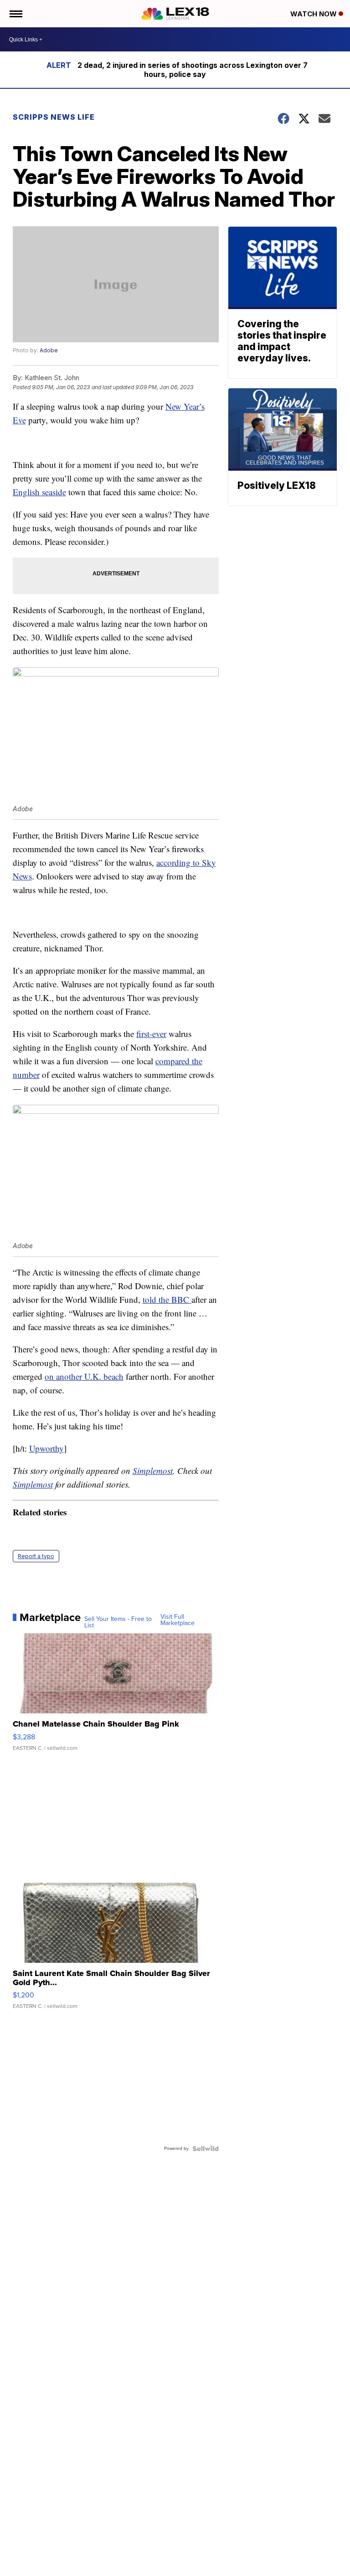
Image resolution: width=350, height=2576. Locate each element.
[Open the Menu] (15, 14)
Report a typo (36, 1556)
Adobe (49, 350)
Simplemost (153, 1471)
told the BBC (167, 1299)
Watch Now (314, 14)
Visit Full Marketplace (178, 1620)
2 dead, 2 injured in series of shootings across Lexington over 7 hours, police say (193, 70)
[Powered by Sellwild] (206, 2149)
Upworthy (46, 1448)
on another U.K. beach (84, 1376)
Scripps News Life (54, 117)
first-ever (151, 1034)
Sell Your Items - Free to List (118, 1622)
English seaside (39, 492)
